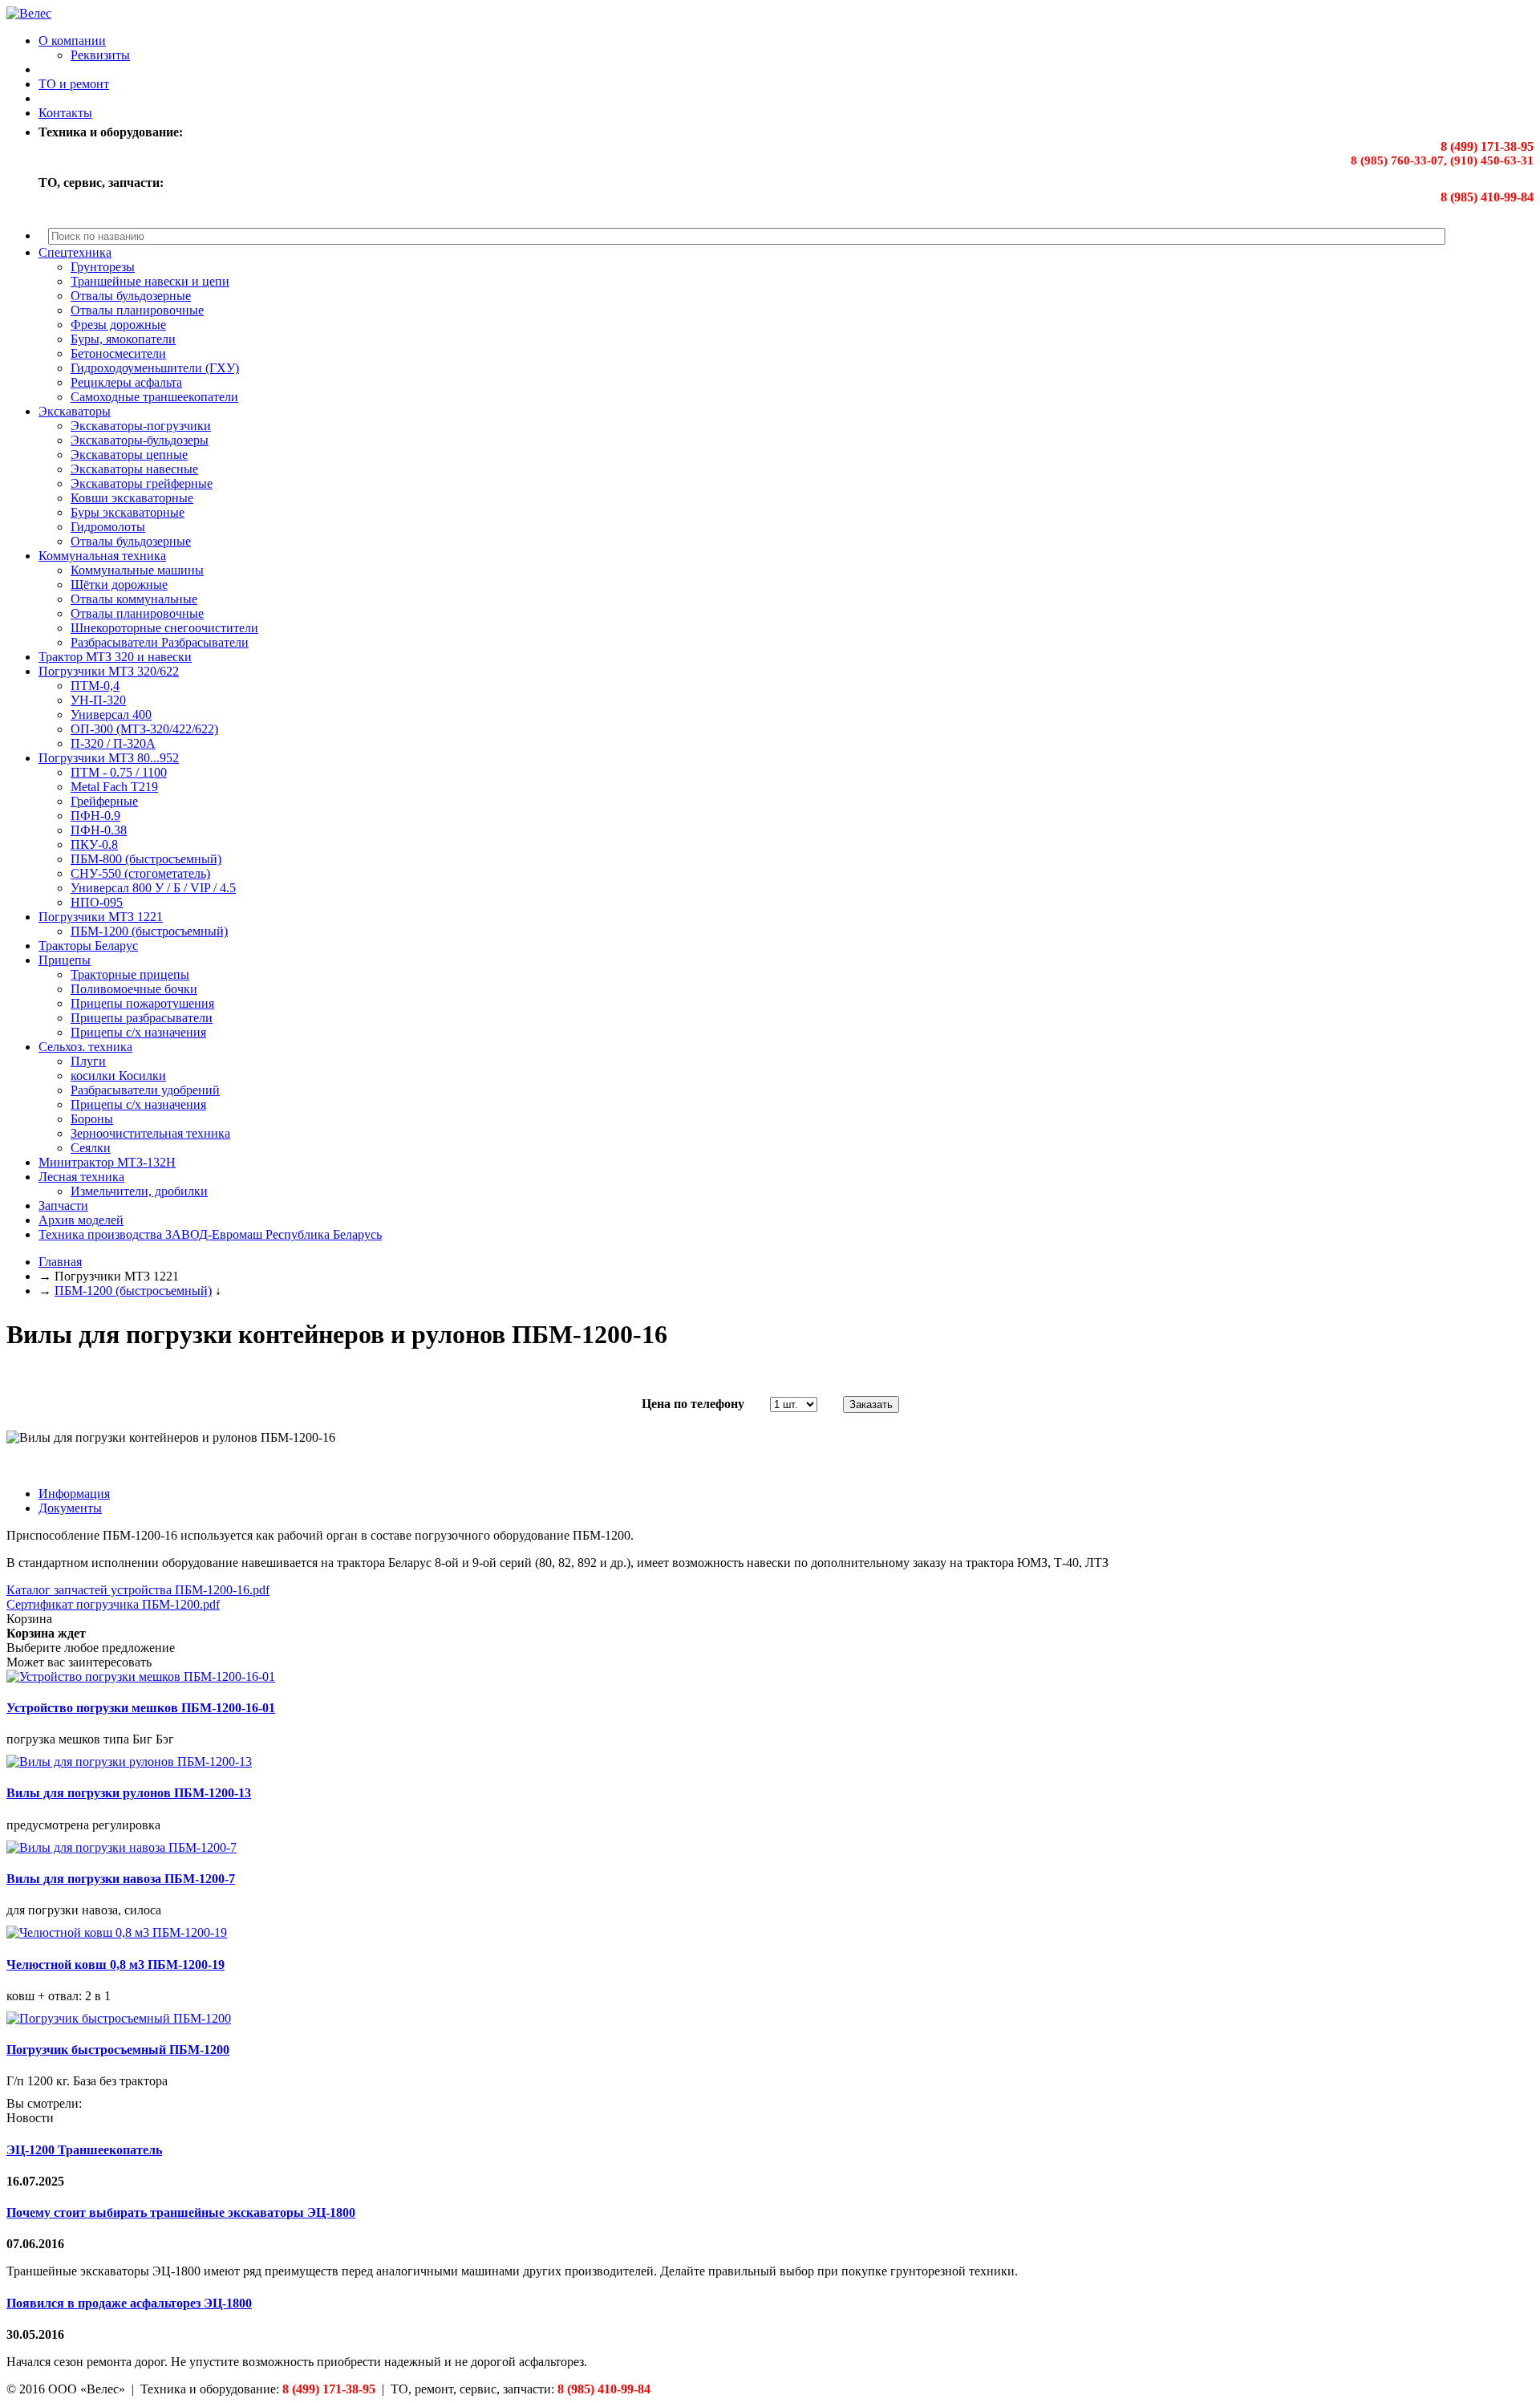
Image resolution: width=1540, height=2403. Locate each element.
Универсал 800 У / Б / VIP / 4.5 (153, 888)
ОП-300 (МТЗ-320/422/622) (144, 729)
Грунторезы (103, 267)
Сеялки (91, 1148)
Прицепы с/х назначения (138, 1032)
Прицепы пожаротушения (142, 1003)
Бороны (92, 1119)
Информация (74, 1494)
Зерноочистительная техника (150, 1133)
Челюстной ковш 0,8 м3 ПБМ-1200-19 (115, 1965)
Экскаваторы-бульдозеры (140, 440)
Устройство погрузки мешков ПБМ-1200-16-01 (141, 1708)
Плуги (88, 1061)
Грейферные (104, 801)
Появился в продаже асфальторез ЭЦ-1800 (129, 2303)
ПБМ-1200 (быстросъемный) (149, 931)
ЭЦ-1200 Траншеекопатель (84, 2150)
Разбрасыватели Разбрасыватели (160, 642)
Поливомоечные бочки (134, 989)
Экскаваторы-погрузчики (141, 426)
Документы (70, 1508)
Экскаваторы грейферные (142, 483)
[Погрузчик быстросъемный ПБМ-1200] (119, 2018)
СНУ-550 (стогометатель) (140, 873)
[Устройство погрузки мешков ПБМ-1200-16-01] (141, 1676)
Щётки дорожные (119, 585)
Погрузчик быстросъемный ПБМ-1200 (118, 2050)
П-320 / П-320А (113, 743)
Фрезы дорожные (118, 325)
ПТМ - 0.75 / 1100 (119, 772)
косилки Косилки (118, 1076)
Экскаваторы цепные (129, 455)
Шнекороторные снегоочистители (164, 628)
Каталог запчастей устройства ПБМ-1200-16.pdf (138, 1590)
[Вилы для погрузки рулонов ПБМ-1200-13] (129, 1762)
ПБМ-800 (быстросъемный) (146, 859)
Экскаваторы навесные (134, 469)
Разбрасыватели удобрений (145, 1090)
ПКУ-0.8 (94, 844)
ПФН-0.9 (95, 816)
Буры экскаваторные (128, 512)
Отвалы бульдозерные (131, 296)
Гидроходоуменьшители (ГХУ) (155, 368)
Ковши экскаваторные (132, 498)
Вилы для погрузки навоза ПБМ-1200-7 (121, 1879)
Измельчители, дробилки (139, 1191)
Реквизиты (100, 55)
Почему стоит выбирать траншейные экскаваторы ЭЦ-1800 (181, 2212)
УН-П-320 (98, 700)
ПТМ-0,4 (95, 686)
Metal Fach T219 (114, 787)
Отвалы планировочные (137, 310)
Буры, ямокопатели (123, 339)
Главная (60, 1262)
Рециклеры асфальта (126, 382)
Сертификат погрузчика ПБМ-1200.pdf (113, 1604)
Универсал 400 (111, 714)
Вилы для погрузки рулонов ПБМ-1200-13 (129, 1793)
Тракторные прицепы (130, 974)
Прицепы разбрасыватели (142, 1018)
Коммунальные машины (137, 570)
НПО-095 (97, 902)
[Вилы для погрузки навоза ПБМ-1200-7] (122, 1847)
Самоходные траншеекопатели (154, 397)
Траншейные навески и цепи (150, 281)
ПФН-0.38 (99, 830)
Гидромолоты (108, 527)
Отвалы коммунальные (134, 599)
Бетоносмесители (118, 353)
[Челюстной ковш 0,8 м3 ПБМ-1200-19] (117, 1932)
